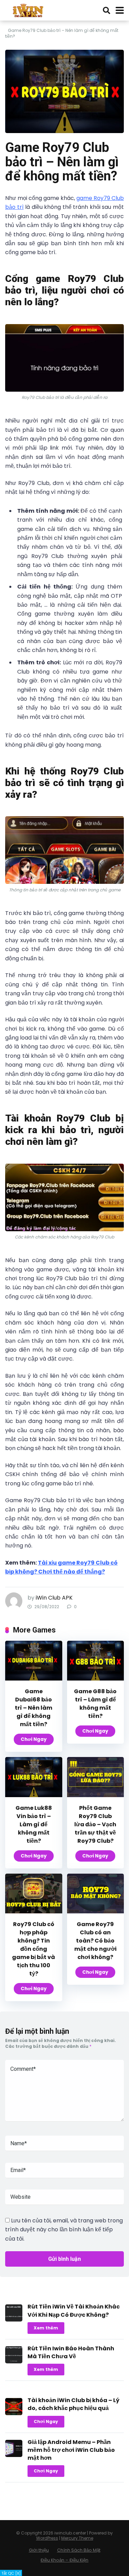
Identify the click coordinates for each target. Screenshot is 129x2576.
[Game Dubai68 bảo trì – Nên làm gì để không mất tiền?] (34, 1679)
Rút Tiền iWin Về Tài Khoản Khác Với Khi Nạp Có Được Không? (74, 2311)
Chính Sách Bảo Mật (79, 2550)
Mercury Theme (77, 2538)
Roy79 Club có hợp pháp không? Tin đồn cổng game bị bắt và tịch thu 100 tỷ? (34, 1949)
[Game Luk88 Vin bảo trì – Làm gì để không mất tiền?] (34, 1795)
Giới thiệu (39, 2550)
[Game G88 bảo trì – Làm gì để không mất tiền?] (96, 1679)
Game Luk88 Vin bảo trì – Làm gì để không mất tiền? (34, 1824)
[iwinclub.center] (29, 9)
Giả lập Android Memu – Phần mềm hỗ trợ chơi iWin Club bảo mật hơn (71, 2450)
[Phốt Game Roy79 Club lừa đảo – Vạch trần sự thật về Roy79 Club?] (96, 1795)
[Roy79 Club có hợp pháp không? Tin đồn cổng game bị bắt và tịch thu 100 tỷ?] (34, 1912)
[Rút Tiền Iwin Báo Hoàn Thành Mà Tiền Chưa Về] (14, 2361)
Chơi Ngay (34, 1739)
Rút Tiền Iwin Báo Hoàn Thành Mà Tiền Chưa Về (71, 2352)
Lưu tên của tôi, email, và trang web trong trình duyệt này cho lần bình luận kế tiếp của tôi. (64, 2230)
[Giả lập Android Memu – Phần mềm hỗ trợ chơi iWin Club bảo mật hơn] (14, 2455)
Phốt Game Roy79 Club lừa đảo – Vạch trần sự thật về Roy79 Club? (95, 1824)
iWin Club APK (54, 1598)
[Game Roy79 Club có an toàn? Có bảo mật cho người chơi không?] (96, 1912)
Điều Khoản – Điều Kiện (64, 2560)
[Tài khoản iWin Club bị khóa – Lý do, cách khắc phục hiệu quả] (14, 2413)
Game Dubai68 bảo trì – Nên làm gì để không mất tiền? (34, 1708)
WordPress (47, 2538)
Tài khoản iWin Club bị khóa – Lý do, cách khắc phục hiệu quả (73, 2404)
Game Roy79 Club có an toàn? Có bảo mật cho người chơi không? (95, 1941)
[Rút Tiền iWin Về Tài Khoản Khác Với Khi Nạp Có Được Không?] (14, 2320)
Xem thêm (46, 2328)
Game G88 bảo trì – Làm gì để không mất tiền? (95, 1704)
